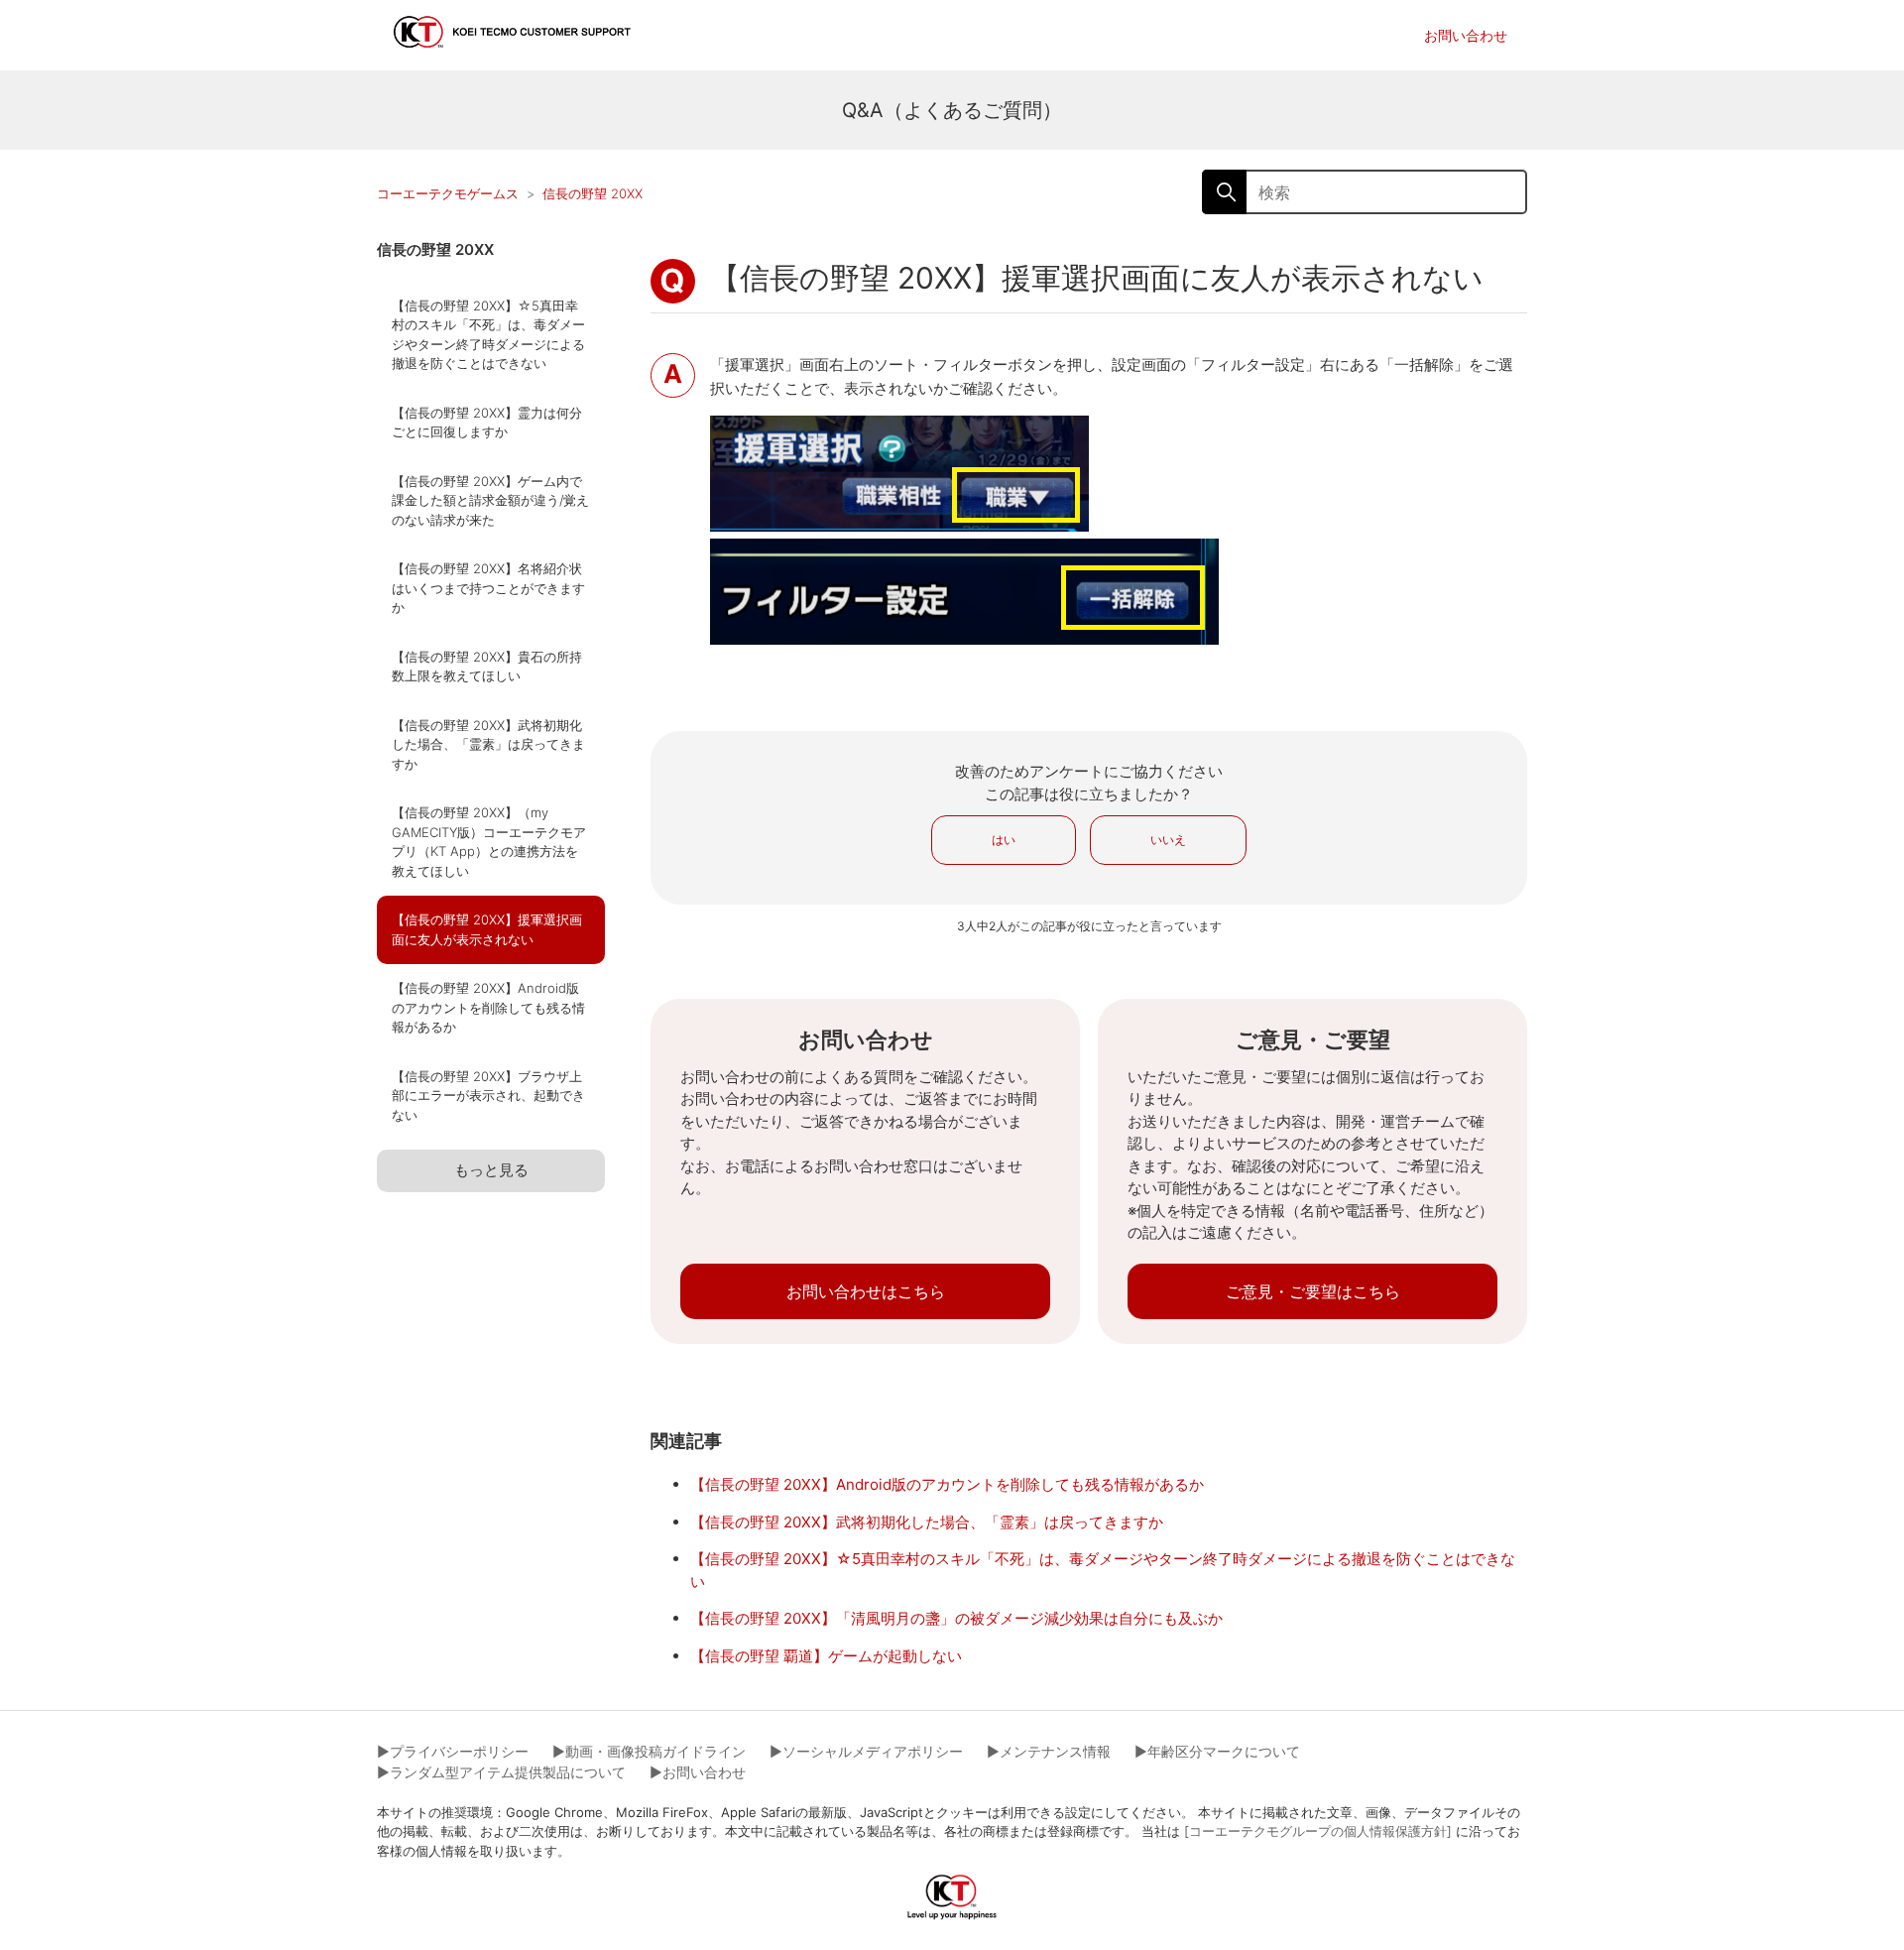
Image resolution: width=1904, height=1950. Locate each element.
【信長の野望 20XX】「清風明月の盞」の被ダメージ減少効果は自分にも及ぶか (956, 1618)
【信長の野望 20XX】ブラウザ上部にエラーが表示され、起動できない (488, 1096)
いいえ (1168, 840)
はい (1004, 840)
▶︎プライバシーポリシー (453, 1751)
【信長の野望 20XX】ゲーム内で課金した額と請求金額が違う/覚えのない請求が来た (490, 500)
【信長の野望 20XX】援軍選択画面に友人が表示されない (487, 929)
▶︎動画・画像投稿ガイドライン (649, 1751)
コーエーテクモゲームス (448, 193)
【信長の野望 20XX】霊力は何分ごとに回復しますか (487, 423)
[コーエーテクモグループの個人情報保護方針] (1318, 1831)
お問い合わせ (1466, 35)
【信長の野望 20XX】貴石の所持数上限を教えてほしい (487, 667)
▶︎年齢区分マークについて (1217, 1751)
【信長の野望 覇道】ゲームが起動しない (826, 1656)
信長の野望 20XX (593, 193)
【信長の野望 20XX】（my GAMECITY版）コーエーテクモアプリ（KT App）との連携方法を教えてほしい (489, 842)
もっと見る (491, 1170)
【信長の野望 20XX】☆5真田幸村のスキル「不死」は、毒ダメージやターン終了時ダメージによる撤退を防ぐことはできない (488, 335)
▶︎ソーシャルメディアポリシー (866, 1751)
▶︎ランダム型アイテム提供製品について (501, 1772)
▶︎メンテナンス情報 (1049, 1751)
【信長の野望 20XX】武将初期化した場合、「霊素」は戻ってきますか (488, 744)
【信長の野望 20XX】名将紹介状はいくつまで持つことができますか (488, 588)
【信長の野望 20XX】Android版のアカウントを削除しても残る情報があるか (488, 1007)
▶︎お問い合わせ (698, 1772)
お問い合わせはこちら (866, 1291)
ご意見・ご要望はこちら (1313, 1291)
